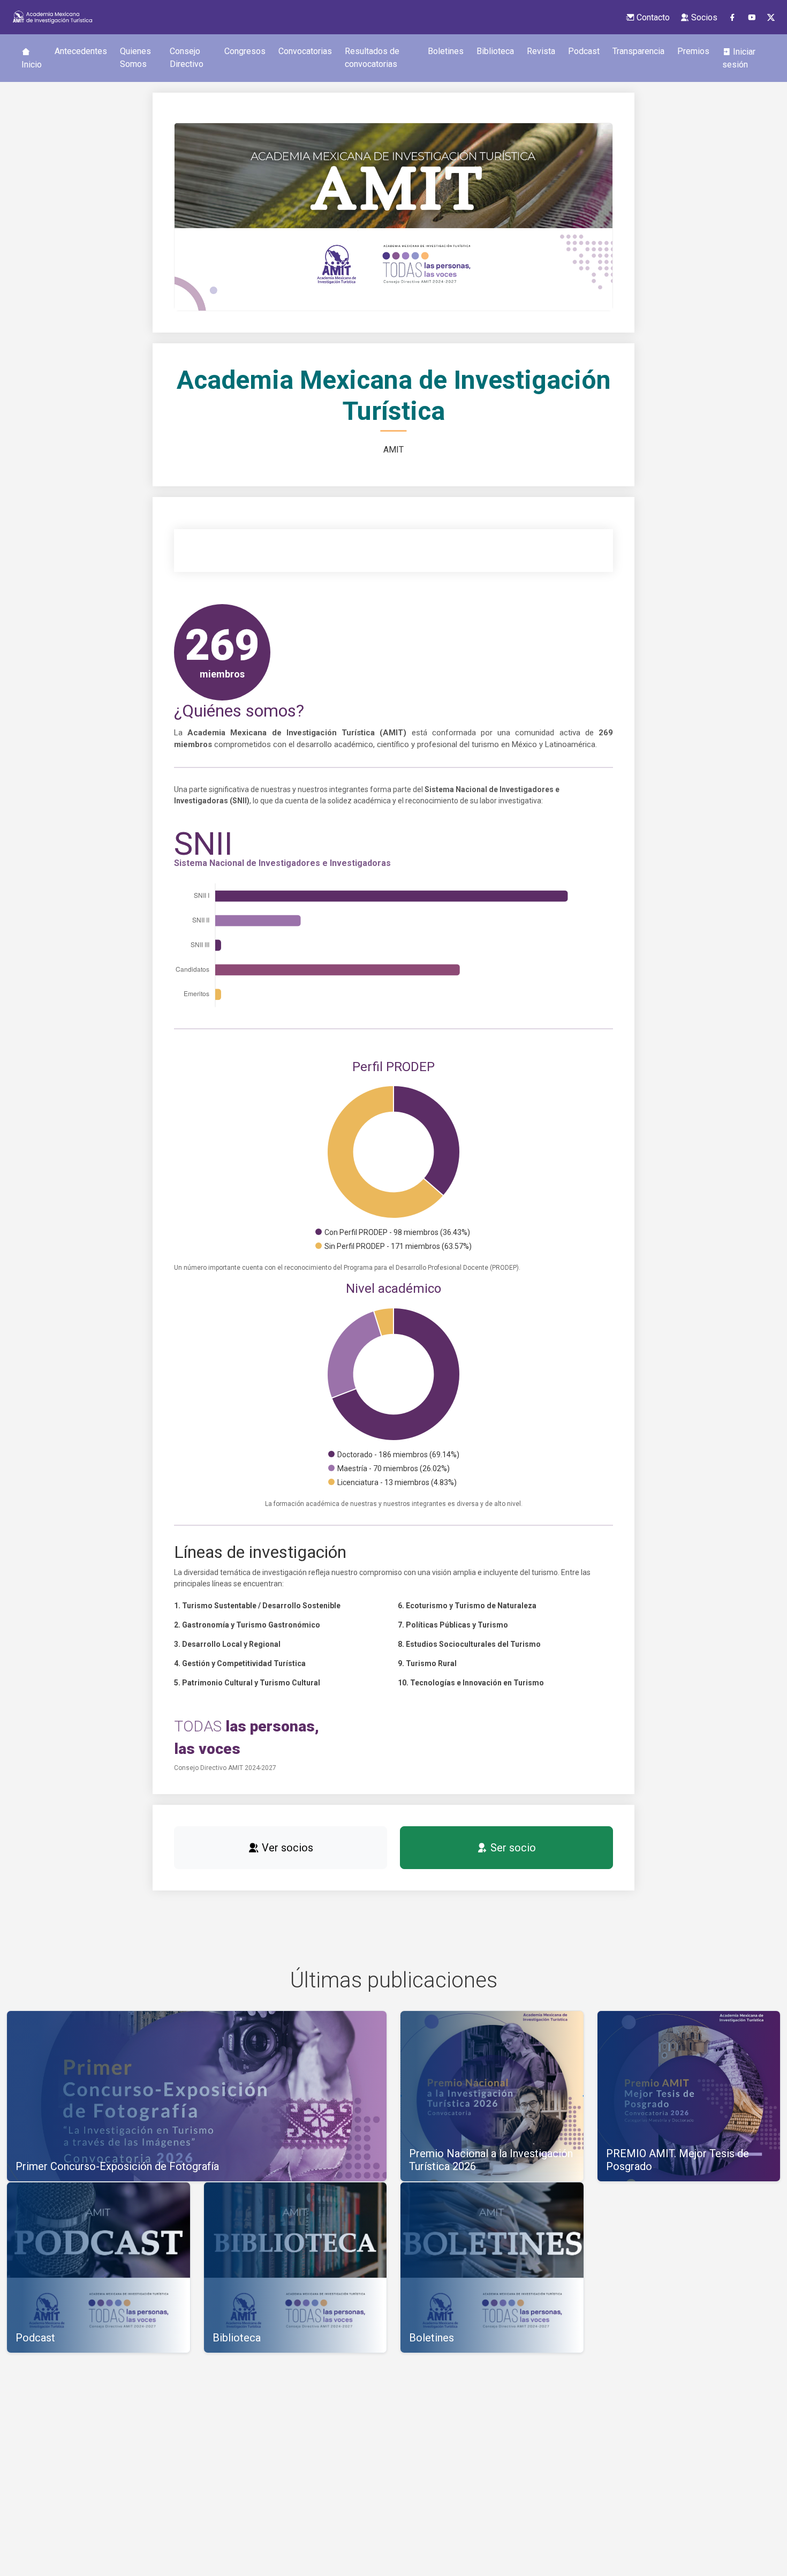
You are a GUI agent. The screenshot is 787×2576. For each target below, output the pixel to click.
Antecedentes (81, 51)
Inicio (32, 65)
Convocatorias (305, 51)
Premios (693, 51)
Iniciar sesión (739, 58)
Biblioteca (495, 51)
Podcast (584, 51)
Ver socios (286, 1848)
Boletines (446, 51)
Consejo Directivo (187, 58)
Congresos (245, 51)
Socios (703, 17)
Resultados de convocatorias (372, 58)
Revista (541, 51)
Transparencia (638, 51)
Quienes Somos (135, 58)
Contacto (652, 17)
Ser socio (512, 1848)
